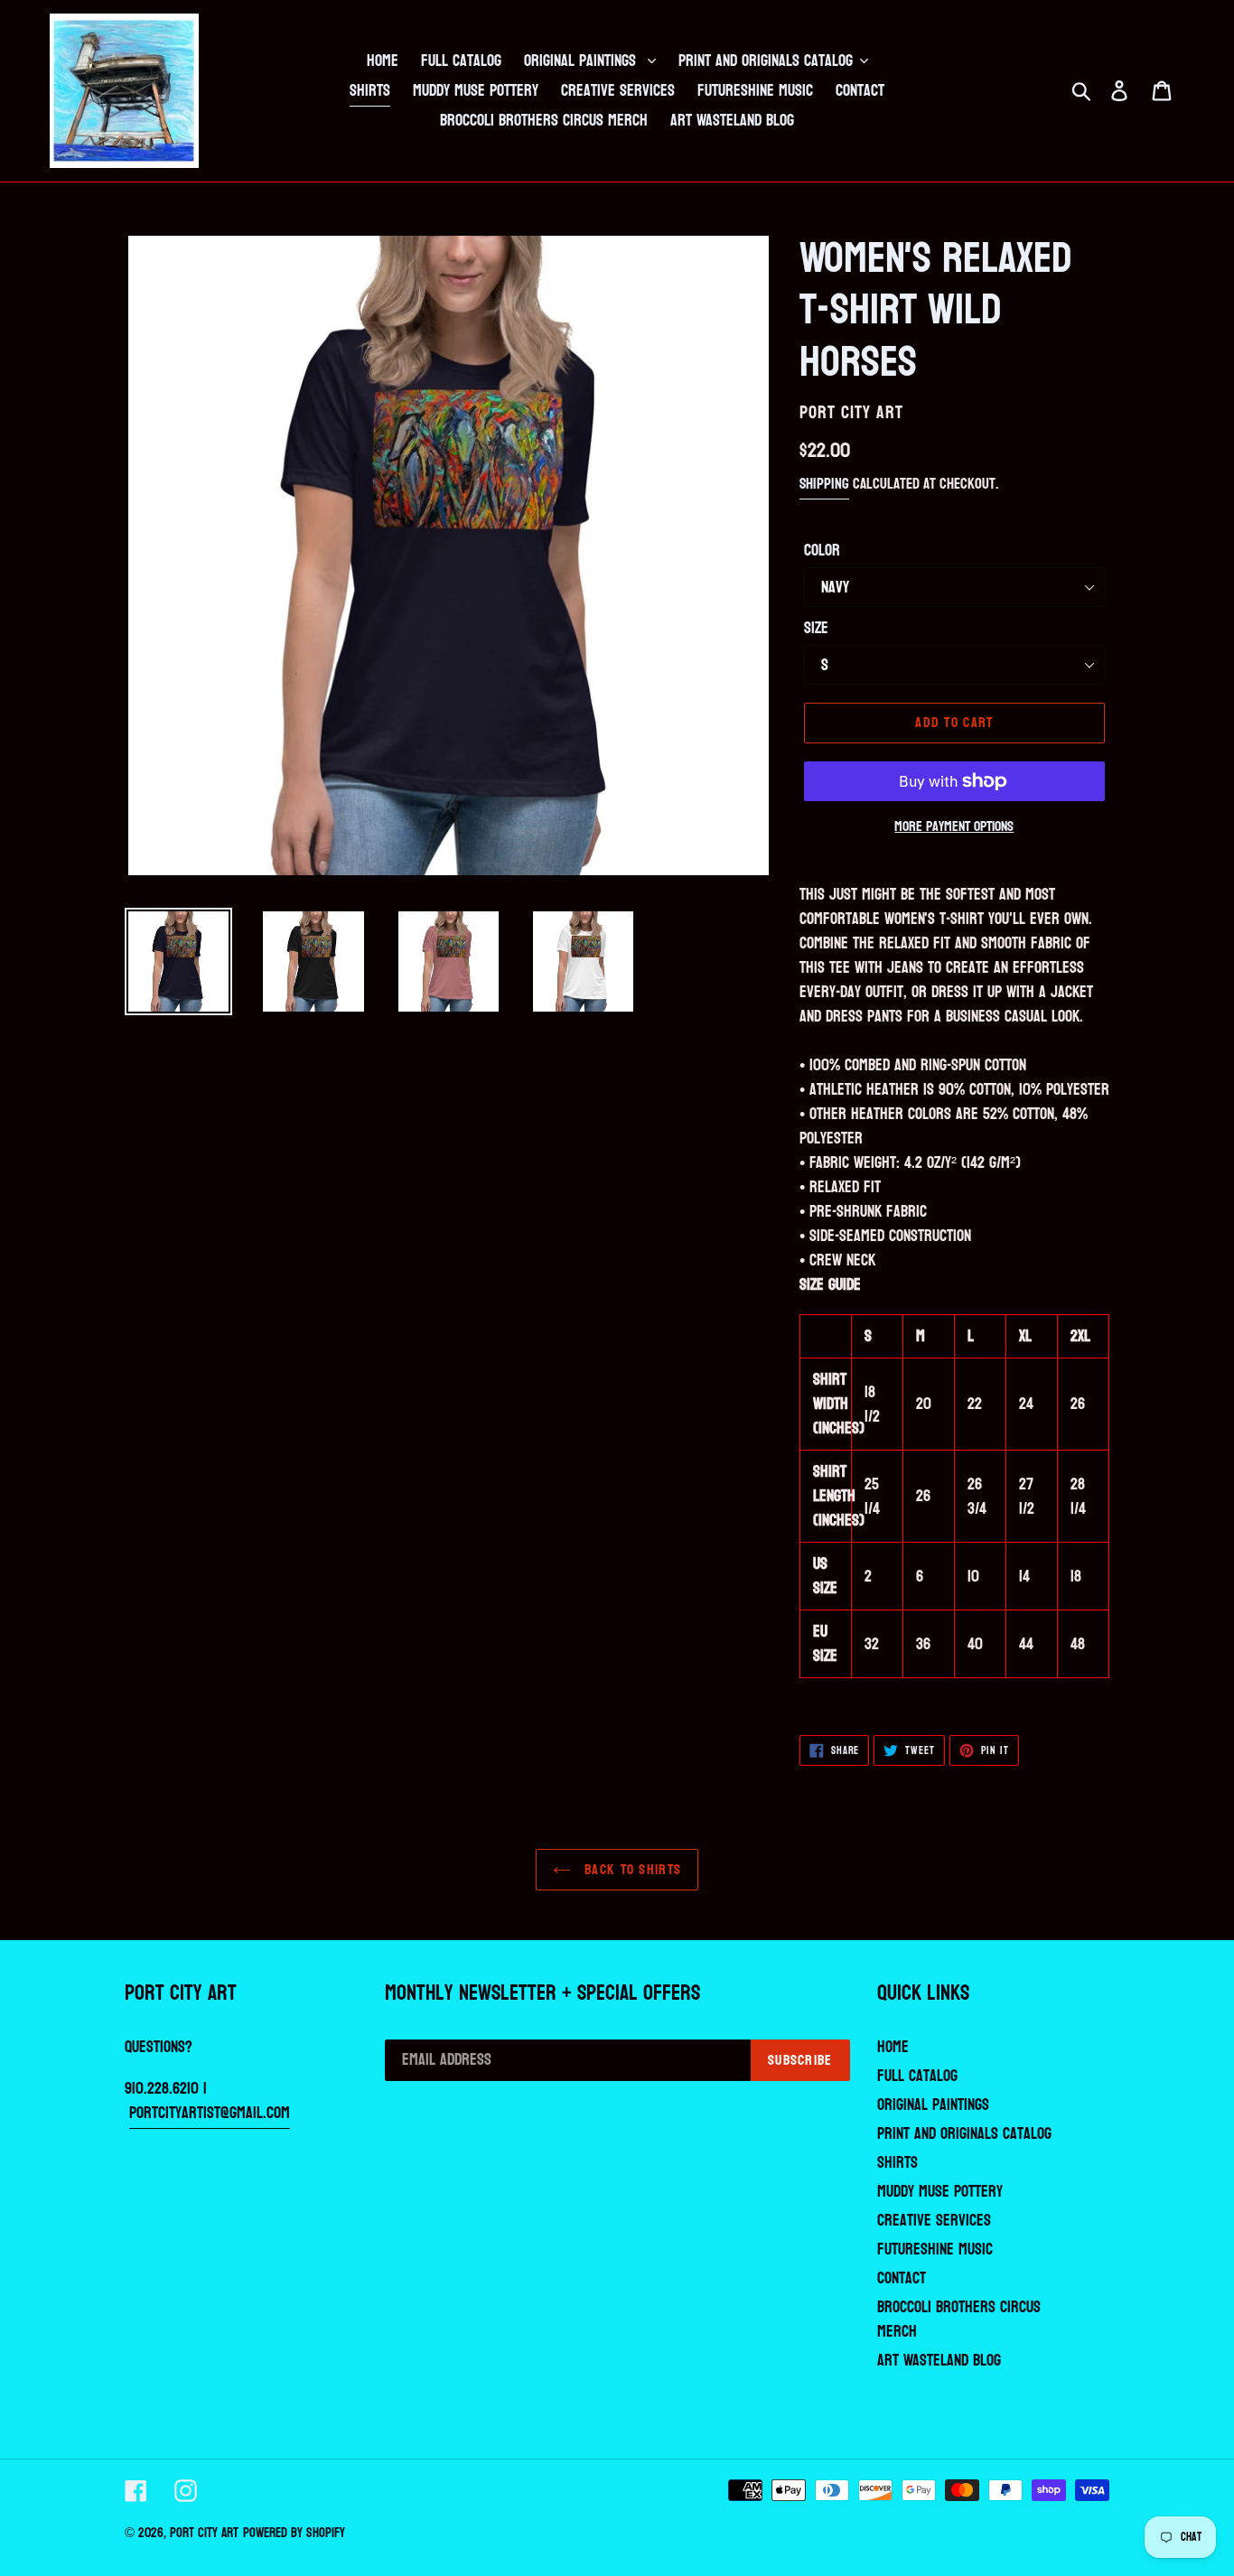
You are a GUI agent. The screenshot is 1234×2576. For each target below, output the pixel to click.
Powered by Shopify (294, 2533)
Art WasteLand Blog (939, 2361)
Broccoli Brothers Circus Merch (959, 2319)
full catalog (917, 2076)
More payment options (954, 826)
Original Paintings (933, 2105)
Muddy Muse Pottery (940, 2192)
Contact (902, 2278)
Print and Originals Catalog (964, 2134)
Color (822, 551)
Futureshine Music (935, 2249)
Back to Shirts (631, 1869)
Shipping (824, 484)
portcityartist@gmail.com (210, 2113)
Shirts (897, 2163)
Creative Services (934, 2221)
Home (893, 2047)
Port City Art (204, 2533)
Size (816, 628)
